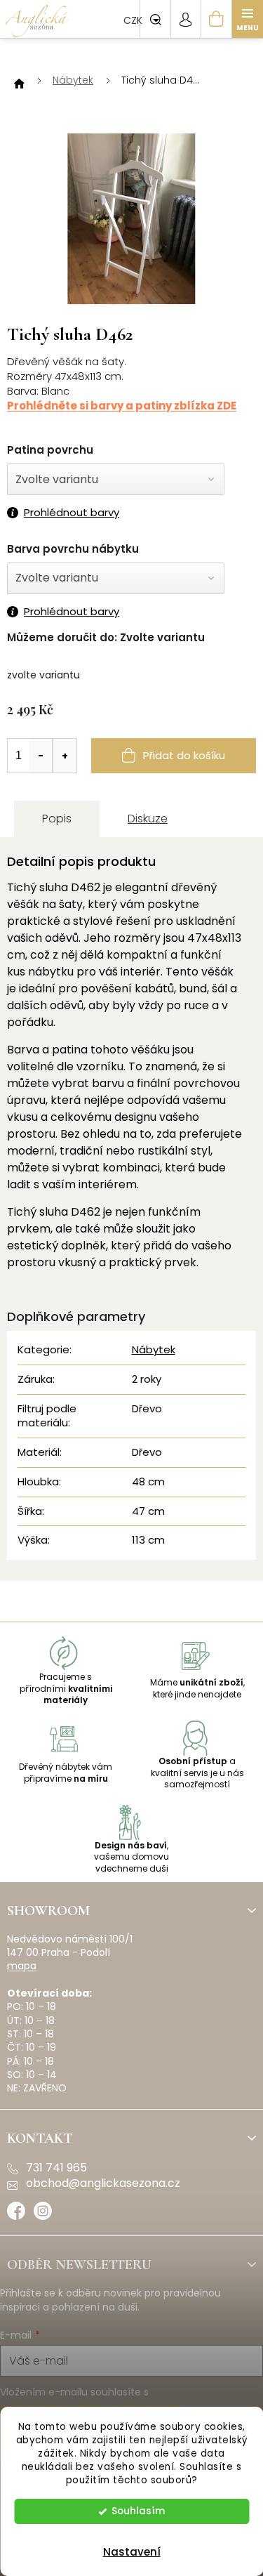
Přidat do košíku (184, 755)
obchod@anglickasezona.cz (103, 2183)
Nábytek (154, 1349)
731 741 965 (56, 2168)
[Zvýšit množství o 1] (65, 756)
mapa (22, 1966)
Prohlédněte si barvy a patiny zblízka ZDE (122, 406)
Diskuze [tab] (148, 819)
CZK (134, 20)
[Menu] (248, 19)
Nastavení (132, 2552)
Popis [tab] (57, 819)
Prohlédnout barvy (72, 513)
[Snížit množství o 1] (41, 756)
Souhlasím (138, 2511)
